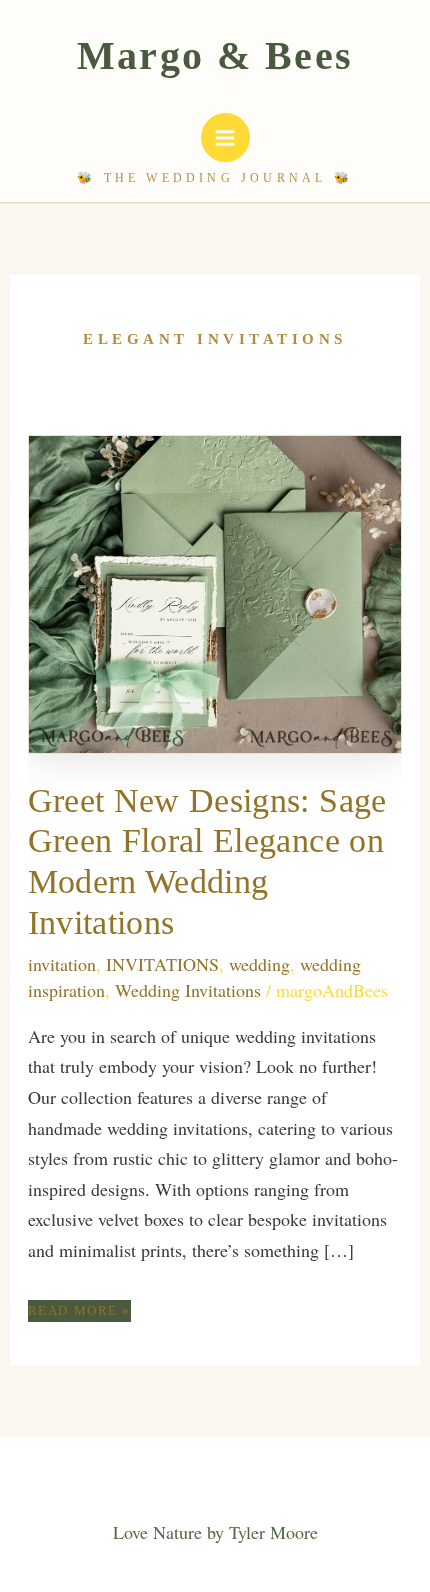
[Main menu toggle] (225, 137)
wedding (259, 964)
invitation (62, 964)
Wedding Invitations (188, 990)
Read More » (79, 1312)
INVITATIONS (162, 964)
